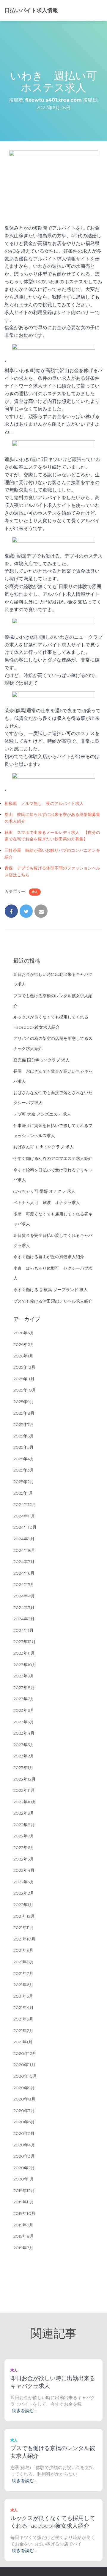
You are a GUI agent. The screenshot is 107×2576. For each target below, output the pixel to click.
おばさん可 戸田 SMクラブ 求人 (44, 1147)
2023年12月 (25, 1642)
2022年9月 (24, 1813)
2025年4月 (24, 1459)
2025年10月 (25, 1390)
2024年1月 (23, 1630)
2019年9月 (23, 2225)
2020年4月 (24, 2145)
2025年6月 (24, 1436)
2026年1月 (23, 1356)
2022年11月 (24, 1790)
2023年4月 (24, 1733)
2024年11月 (24, 1516)
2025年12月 (24, 1367)
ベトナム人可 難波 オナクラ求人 (47, 1203)
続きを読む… (24, 2411)
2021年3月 (23, 2019)
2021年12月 (24, 1916)
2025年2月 (24, 1482)
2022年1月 (23, 1905)
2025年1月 (23, 1493)
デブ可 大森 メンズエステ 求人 (42, 1114)
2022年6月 (24, 1847)
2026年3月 (24, 1333)
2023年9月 (24, 1676)
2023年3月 (24, 1745)
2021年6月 (23, 1985)
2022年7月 (24, 1836)
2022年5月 (24, 1859)
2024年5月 (24, 1584)
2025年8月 (24, 1413)
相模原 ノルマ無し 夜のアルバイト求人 (44, 803)
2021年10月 (24, 1939)
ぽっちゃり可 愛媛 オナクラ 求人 (44, 1191)
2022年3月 (24, 1882)
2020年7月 (24, 2111)
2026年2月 (24, 1344)
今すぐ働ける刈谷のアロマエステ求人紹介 (53, 1158)
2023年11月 (24, 1653)
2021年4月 (23, 2007)
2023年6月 (24, 1710)
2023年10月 (25, 1665)
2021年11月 (24, 1927)
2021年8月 (24, 1962)
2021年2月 (23, 2031)
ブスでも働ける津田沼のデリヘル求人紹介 (53, 1301)
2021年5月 (23, 1996)
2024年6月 (24, 1573)
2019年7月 (23, 2248)
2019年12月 (24, 2191)
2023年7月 (24, 1699)
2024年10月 (25, 1527)
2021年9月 (23, 1950)
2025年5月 (23, 1447)
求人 (35, 892)
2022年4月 (24, 1870)
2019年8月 (24, 2236)
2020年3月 (24, 2156)
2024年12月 (25, 1504)
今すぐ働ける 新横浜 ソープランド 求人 (51, 1290)
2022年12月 (25, 1779)
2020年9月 (24, 2088)
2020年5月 (24, 2133)
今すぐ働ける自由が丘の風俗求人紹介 (49, 1257)
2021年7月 (23, 1973)
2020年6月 (24, 2122)
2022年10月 (25, 1802)
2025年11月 (24, 1379)
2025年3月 (24, 1470)
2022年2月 (24, 1893)
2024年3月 (24, 1608)
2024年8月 (24, 1550)
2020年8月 (24, 2099)
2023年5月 (24, 1722)
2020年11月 (24, 2065)
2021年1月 (23, 2042)
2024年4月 (24, 1596)
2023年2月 (24, 1756)
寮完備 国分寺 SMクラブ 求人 (41, 1060)
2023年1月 (23, 1768)
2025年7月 (24, 1424)
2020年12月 (25, 2053)
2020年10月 (25, 2076)
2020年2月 (24, 2168)
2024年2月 (24, 1619)
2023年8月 (24, 1688)
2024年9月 (24, 1539)
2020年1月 (24, 2179)
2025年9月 (24, 1402)
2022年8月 (24, 1825)
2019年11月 (24, 2202)
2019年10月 (24, 2213)
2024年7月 (24, 1562)
